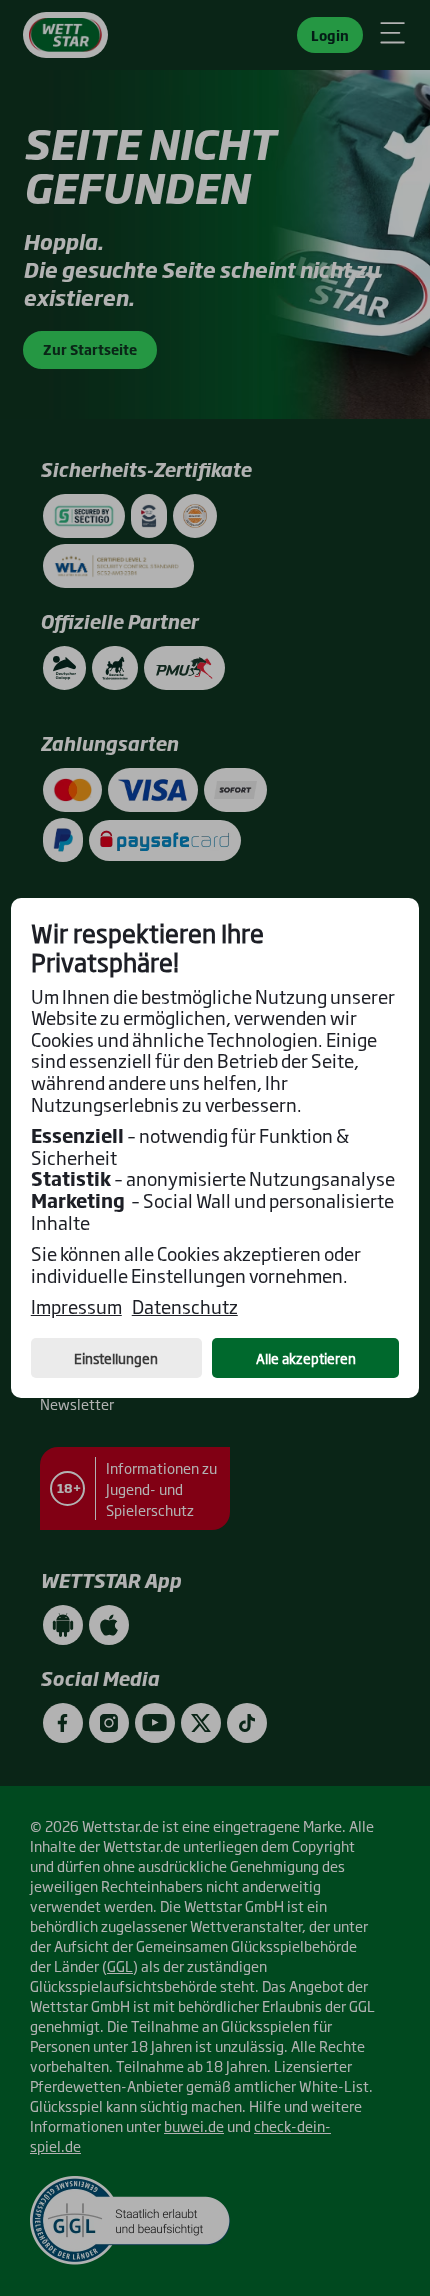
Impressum (76, 1307)
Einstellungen (116, 1358)
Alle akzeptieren (306, 1358)
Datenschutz (185, 1307)
